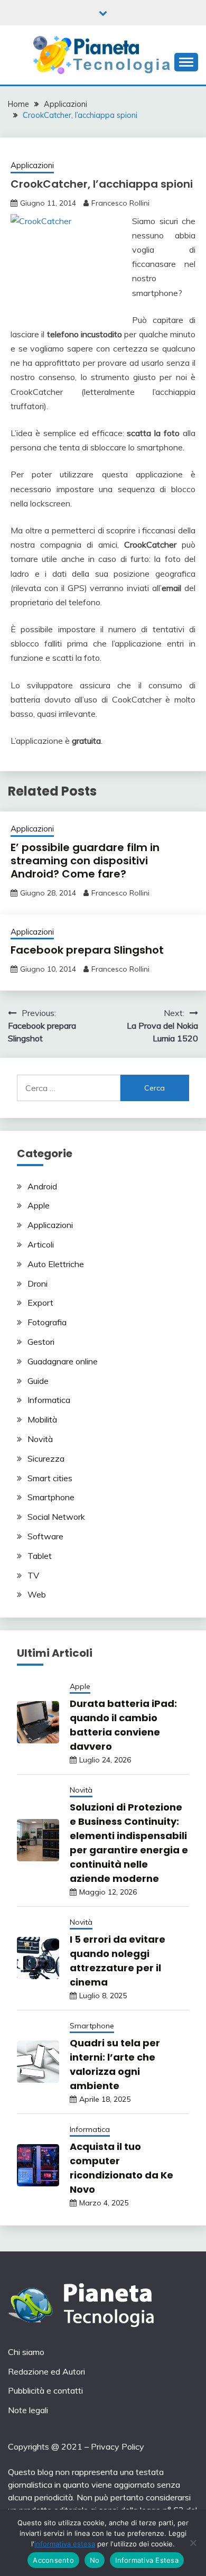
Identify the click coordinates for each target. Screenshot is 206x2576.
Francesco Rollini (120, 203)
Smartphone (51, 1497)
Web (37, 1594)
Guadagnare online (63, 1361)
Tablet (40, 1556)
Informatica (49, 1400)
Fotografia (47, 1322)
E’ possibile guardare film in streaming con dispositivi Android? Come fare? (85, 861)
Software (45, 1536)
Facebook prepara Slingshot (87, 950)
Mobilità (42, 1419)
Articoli (41, 1244)
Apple (39, 1205)
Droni (38, 1284)
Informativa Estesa (147, 2560)
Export (40, 1303)
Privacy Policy (118, 2446)
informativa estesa (65, 2544)
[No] (193, 2543)
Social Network (56, 1517)
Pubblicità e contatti (45, 2390)
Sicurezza (46, 1458)
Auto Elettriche (56, 1264)
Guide (38, 1381)
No (95, 2560)
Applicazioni (32, 165)
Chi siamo (26, 2352)
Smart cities (50, 1478)
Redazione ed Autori (46, 2371)
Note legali (28, 2410)
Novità (40, 1439)
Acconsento (53, 2560)
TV (33, 1575)
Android (42, 1186)
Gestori (41, 1342)
